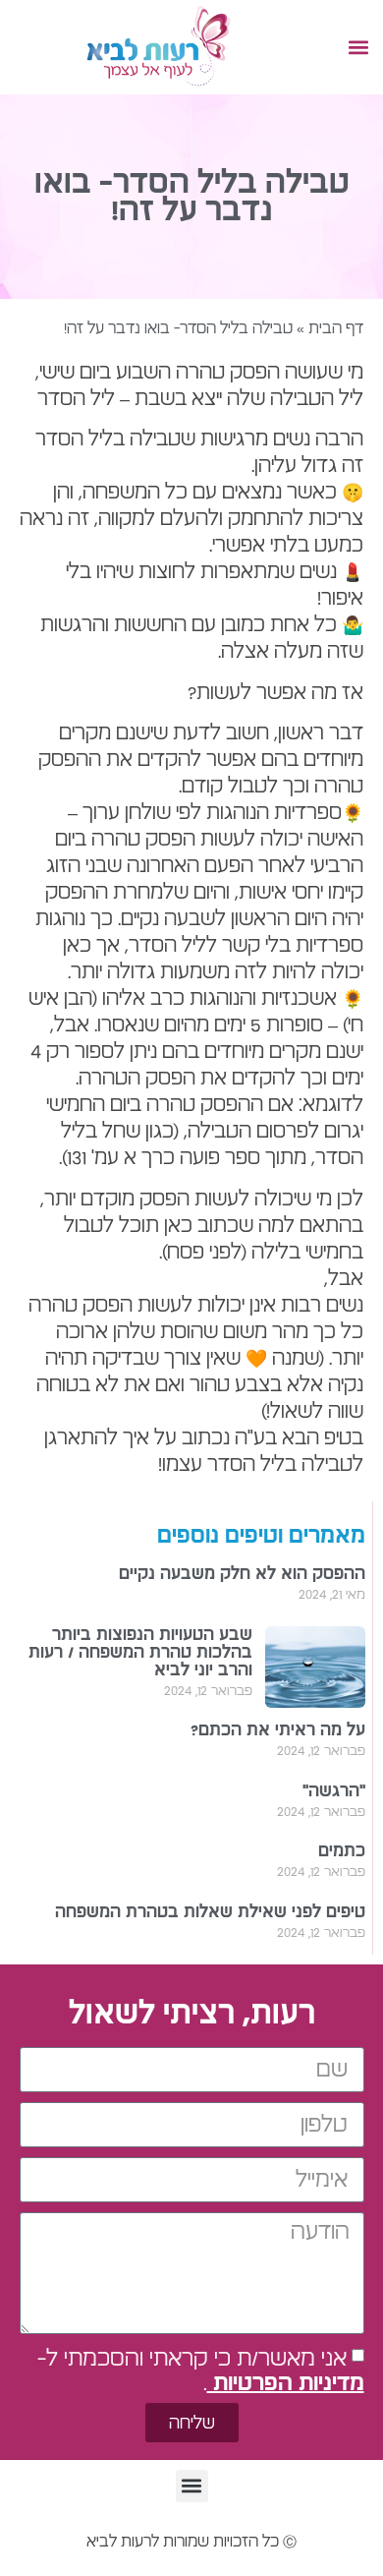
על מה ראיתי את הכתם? (278, 1730)
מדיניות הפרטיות (286, 2383)
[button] (358, 48)
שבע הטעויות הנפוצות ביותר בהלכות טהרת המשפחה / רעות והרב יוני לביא (140, 1653)
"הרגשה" (334, 1791)
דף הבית (336, 328)
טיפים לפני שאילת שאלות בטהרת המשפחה (210, 1912)
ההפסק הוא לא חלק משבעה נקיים (242, 1574)
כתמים (342, 1851)
